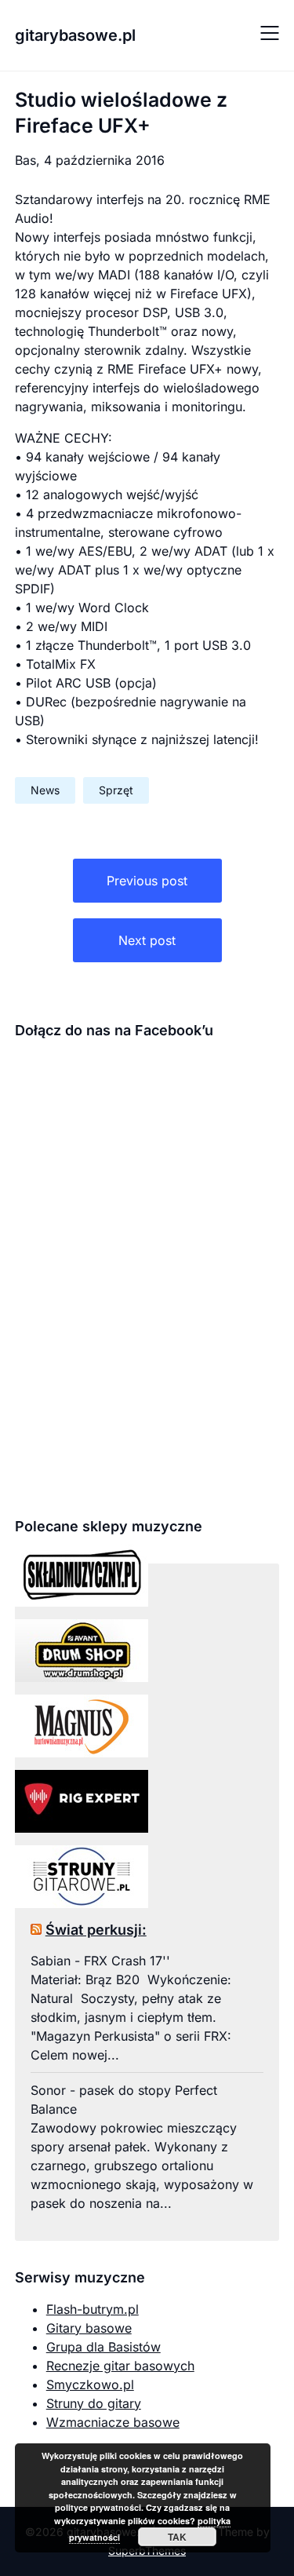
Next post (147, 940)
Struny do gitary (94, 2403)
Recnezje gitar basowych (120, 2366)
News (45, 790)
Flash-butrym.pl (93, 2309)
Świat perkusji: (96, 1930)
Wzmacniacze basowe (113, 2422)
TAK (177, 2537)
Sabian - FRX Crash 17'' (100, 1961)
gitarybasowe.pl (75, 35)
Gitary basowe (89, 2328)
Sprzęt (116, 790)
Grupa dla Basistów (103, 2347)
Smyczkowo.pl (90, 2384)
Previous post (147, 881)
